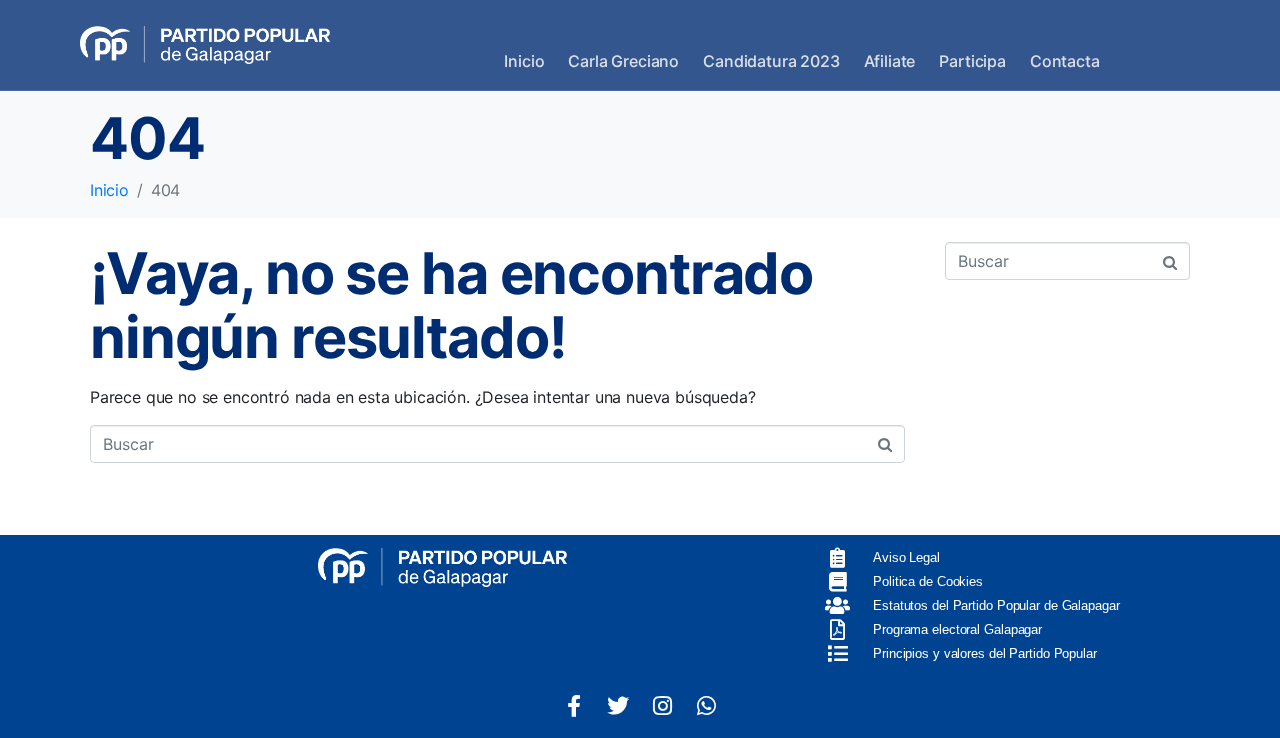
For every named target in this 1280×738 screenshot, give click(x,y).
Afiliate (890, 61)
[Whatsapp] (706, 706)
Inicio (524, 61)
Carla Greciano (623, 61)
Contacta (1065, 61)
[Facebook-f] (574, 706)
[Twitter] (618, 706)
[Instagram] (662, 706)
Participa (972, 61)
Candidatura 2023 (771, 61)
